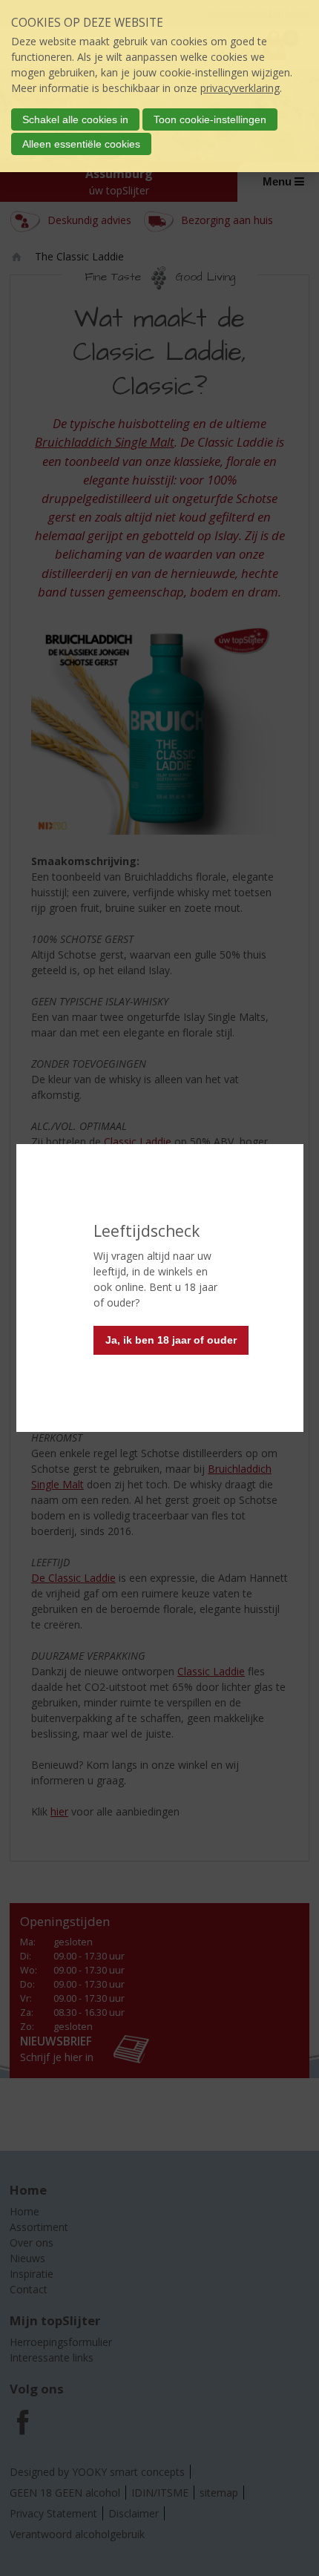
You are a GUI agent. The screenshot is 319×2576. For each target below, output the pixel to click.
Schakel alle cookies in (75, 119)
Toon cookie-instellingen (210, 119)
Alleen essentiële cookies (81, 144)
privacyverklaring (240, 88)
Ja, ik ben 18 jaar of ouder (171, 1340)
